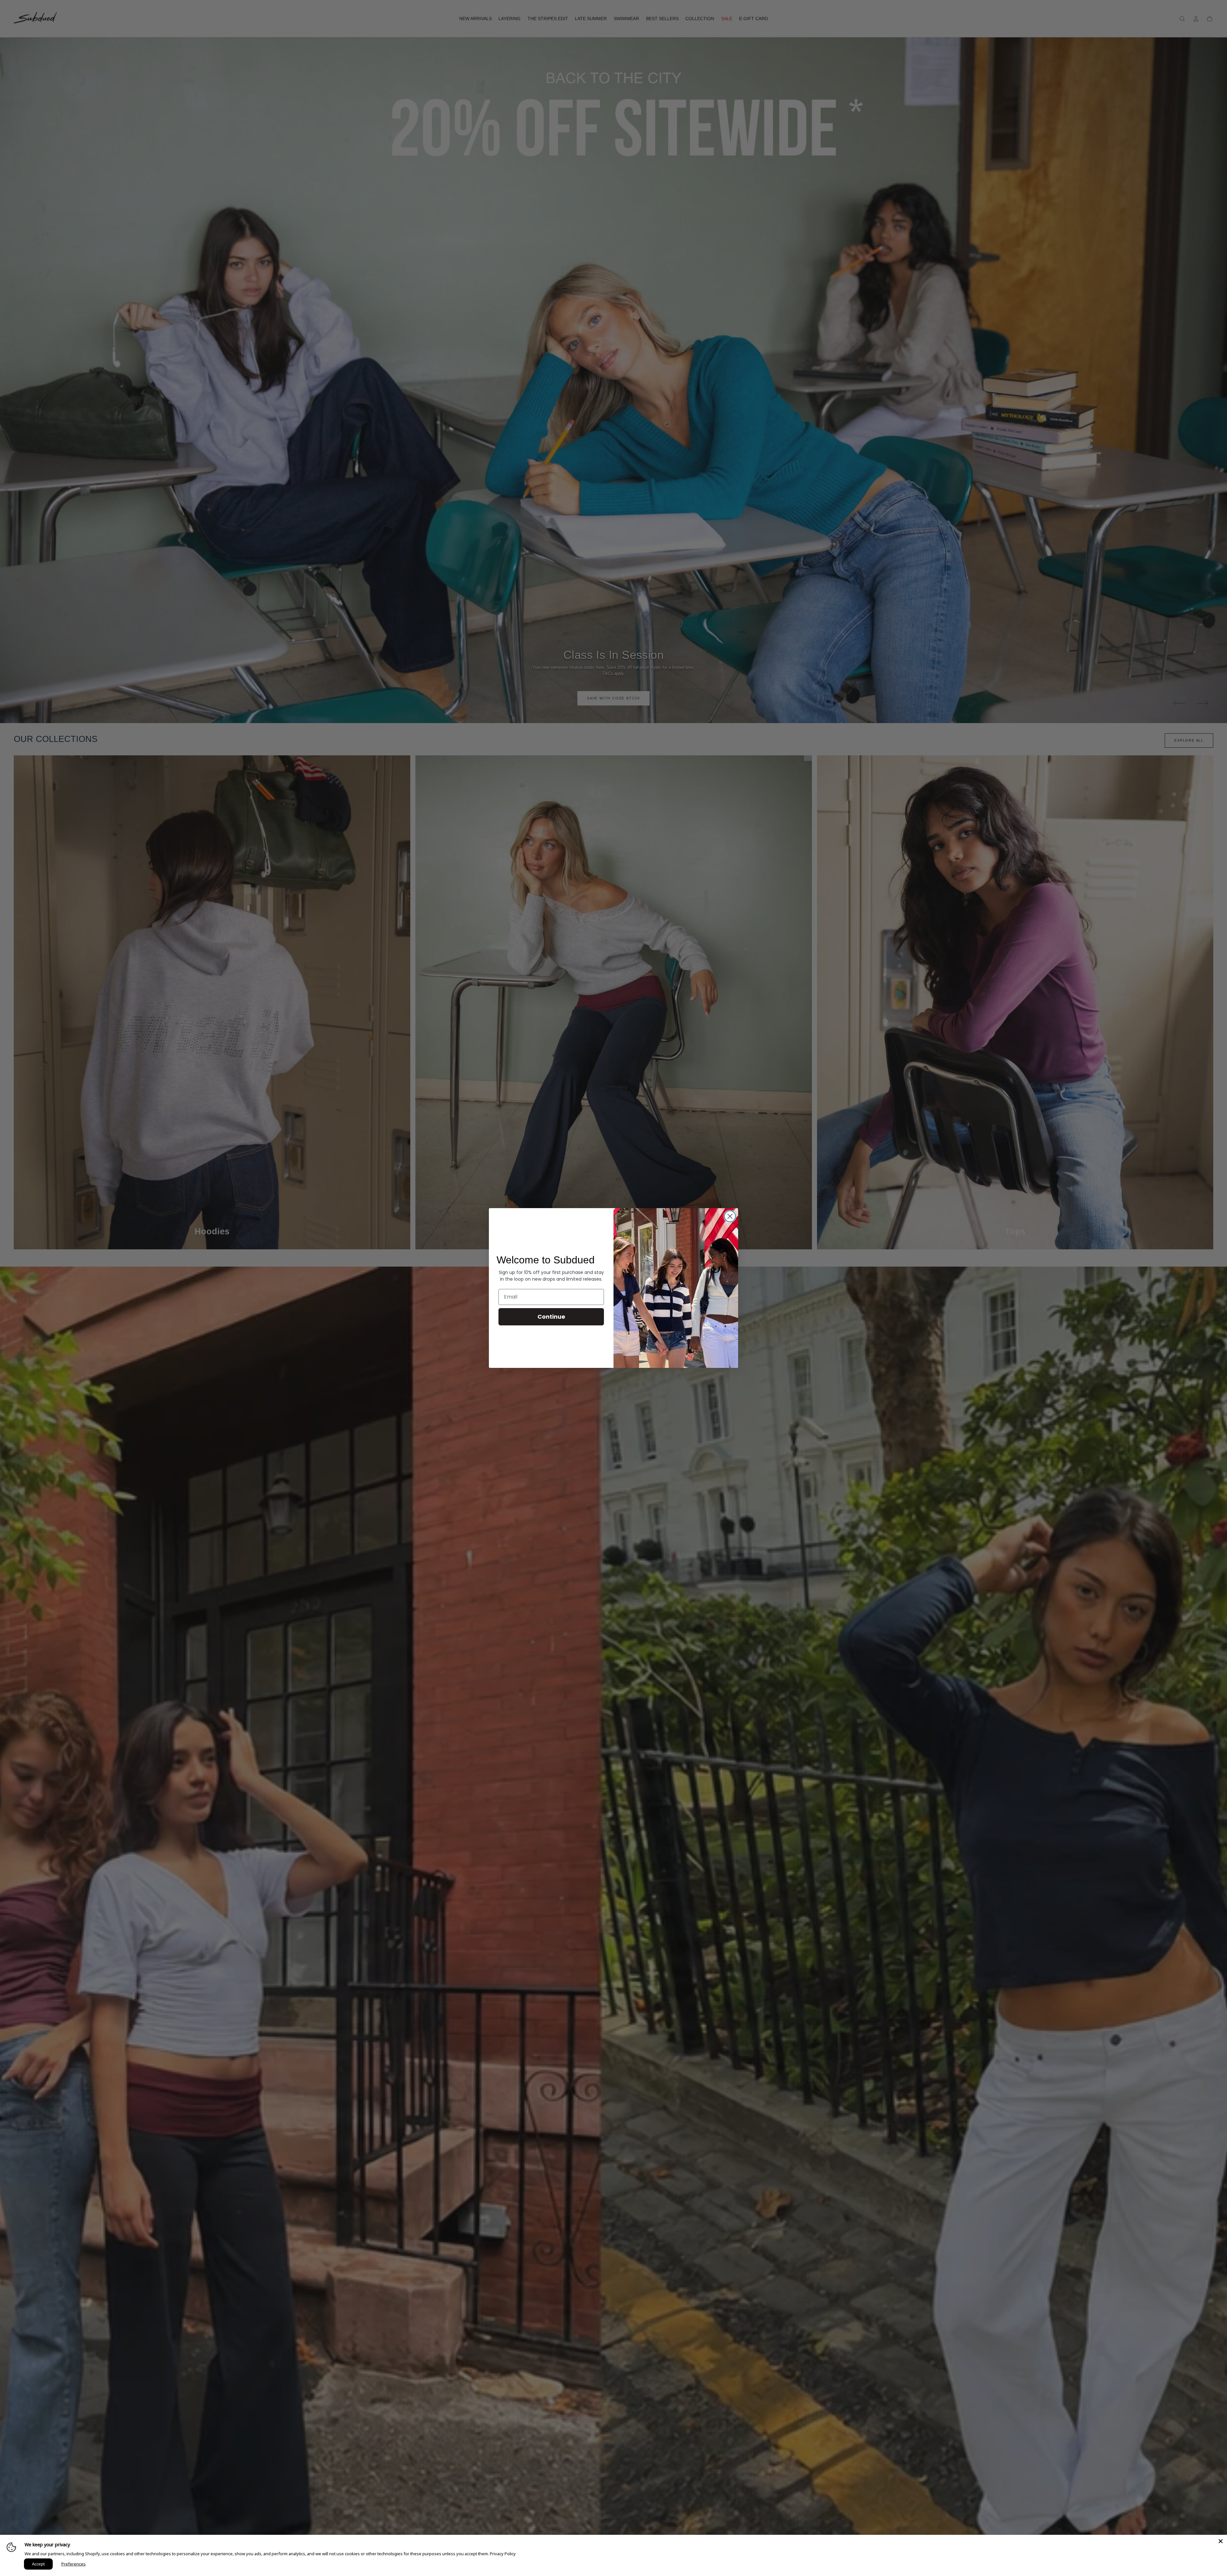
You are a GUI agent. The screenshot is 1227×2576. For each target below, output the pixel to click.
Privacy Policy (503, 2554)
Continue (551, 1317)
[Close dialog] (730, 1216)
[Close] (1221, 2541)
